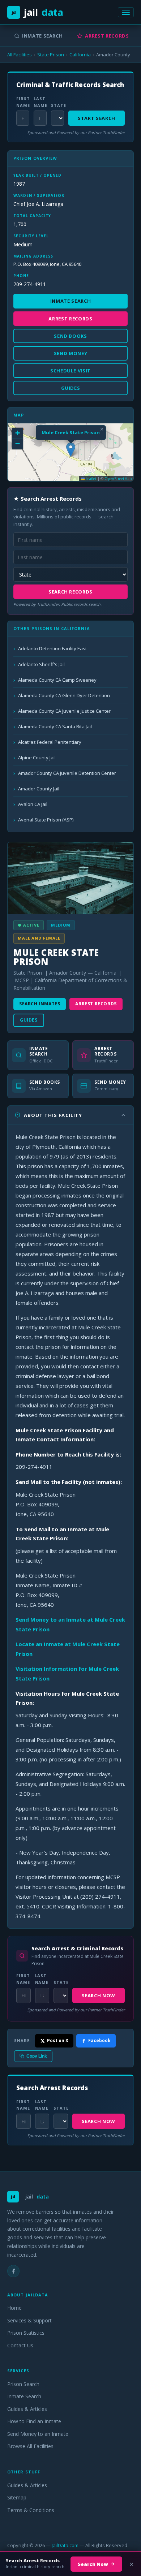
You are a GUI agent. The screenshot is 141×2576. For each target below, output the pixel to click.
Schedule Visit (70, 371)
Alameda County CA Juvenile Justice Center (64, 711)
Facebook (99, 2040)
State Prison (51, 55)
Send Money (71, 353)
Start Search (97, 118)
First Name (23, 102)
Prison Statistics (26, 2333)
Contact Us (20, 2345)
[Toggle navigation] (126, 12)
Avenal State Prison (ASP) (46, 820)
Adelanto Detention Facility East (52, 648)
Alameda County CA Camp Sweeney (57, 680)
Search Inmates (40, 1004)
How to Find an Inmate (34, 2421)
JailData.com (65, 2545)
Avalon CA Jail (33, 804)
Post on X (58, 2040)
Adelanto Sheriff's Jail (41, 664)
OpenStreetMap (118, 479)
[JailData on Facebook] (13, 2271)
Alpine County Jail (37, 758)
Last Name (40, 102)
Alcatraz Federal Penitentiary (50, 742)
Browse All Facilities (30, 2446)
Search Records (70, 592)
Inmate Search (42, 36)
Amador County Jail (39, 789)
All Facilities (20, 55)
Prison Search (23, 2384)
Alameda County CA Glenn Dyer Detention (64, 695)
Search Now (99, 1995)
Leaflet (91, 479)
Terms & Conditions (31, 2510)
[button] (71, 450)
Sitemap (17, 2497)
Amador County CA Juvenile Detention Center (67, 773)
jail (37, 12)
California (80, 55)
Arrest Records (107, 36)
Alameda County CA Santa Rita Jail (55, 726)
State (57, 105)
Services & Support (29, 2320)
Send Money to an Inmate (38, 2434)
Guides (29, 1020)
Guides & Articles (27, 2409)
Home (14, 2308)
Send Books (70, 336)
